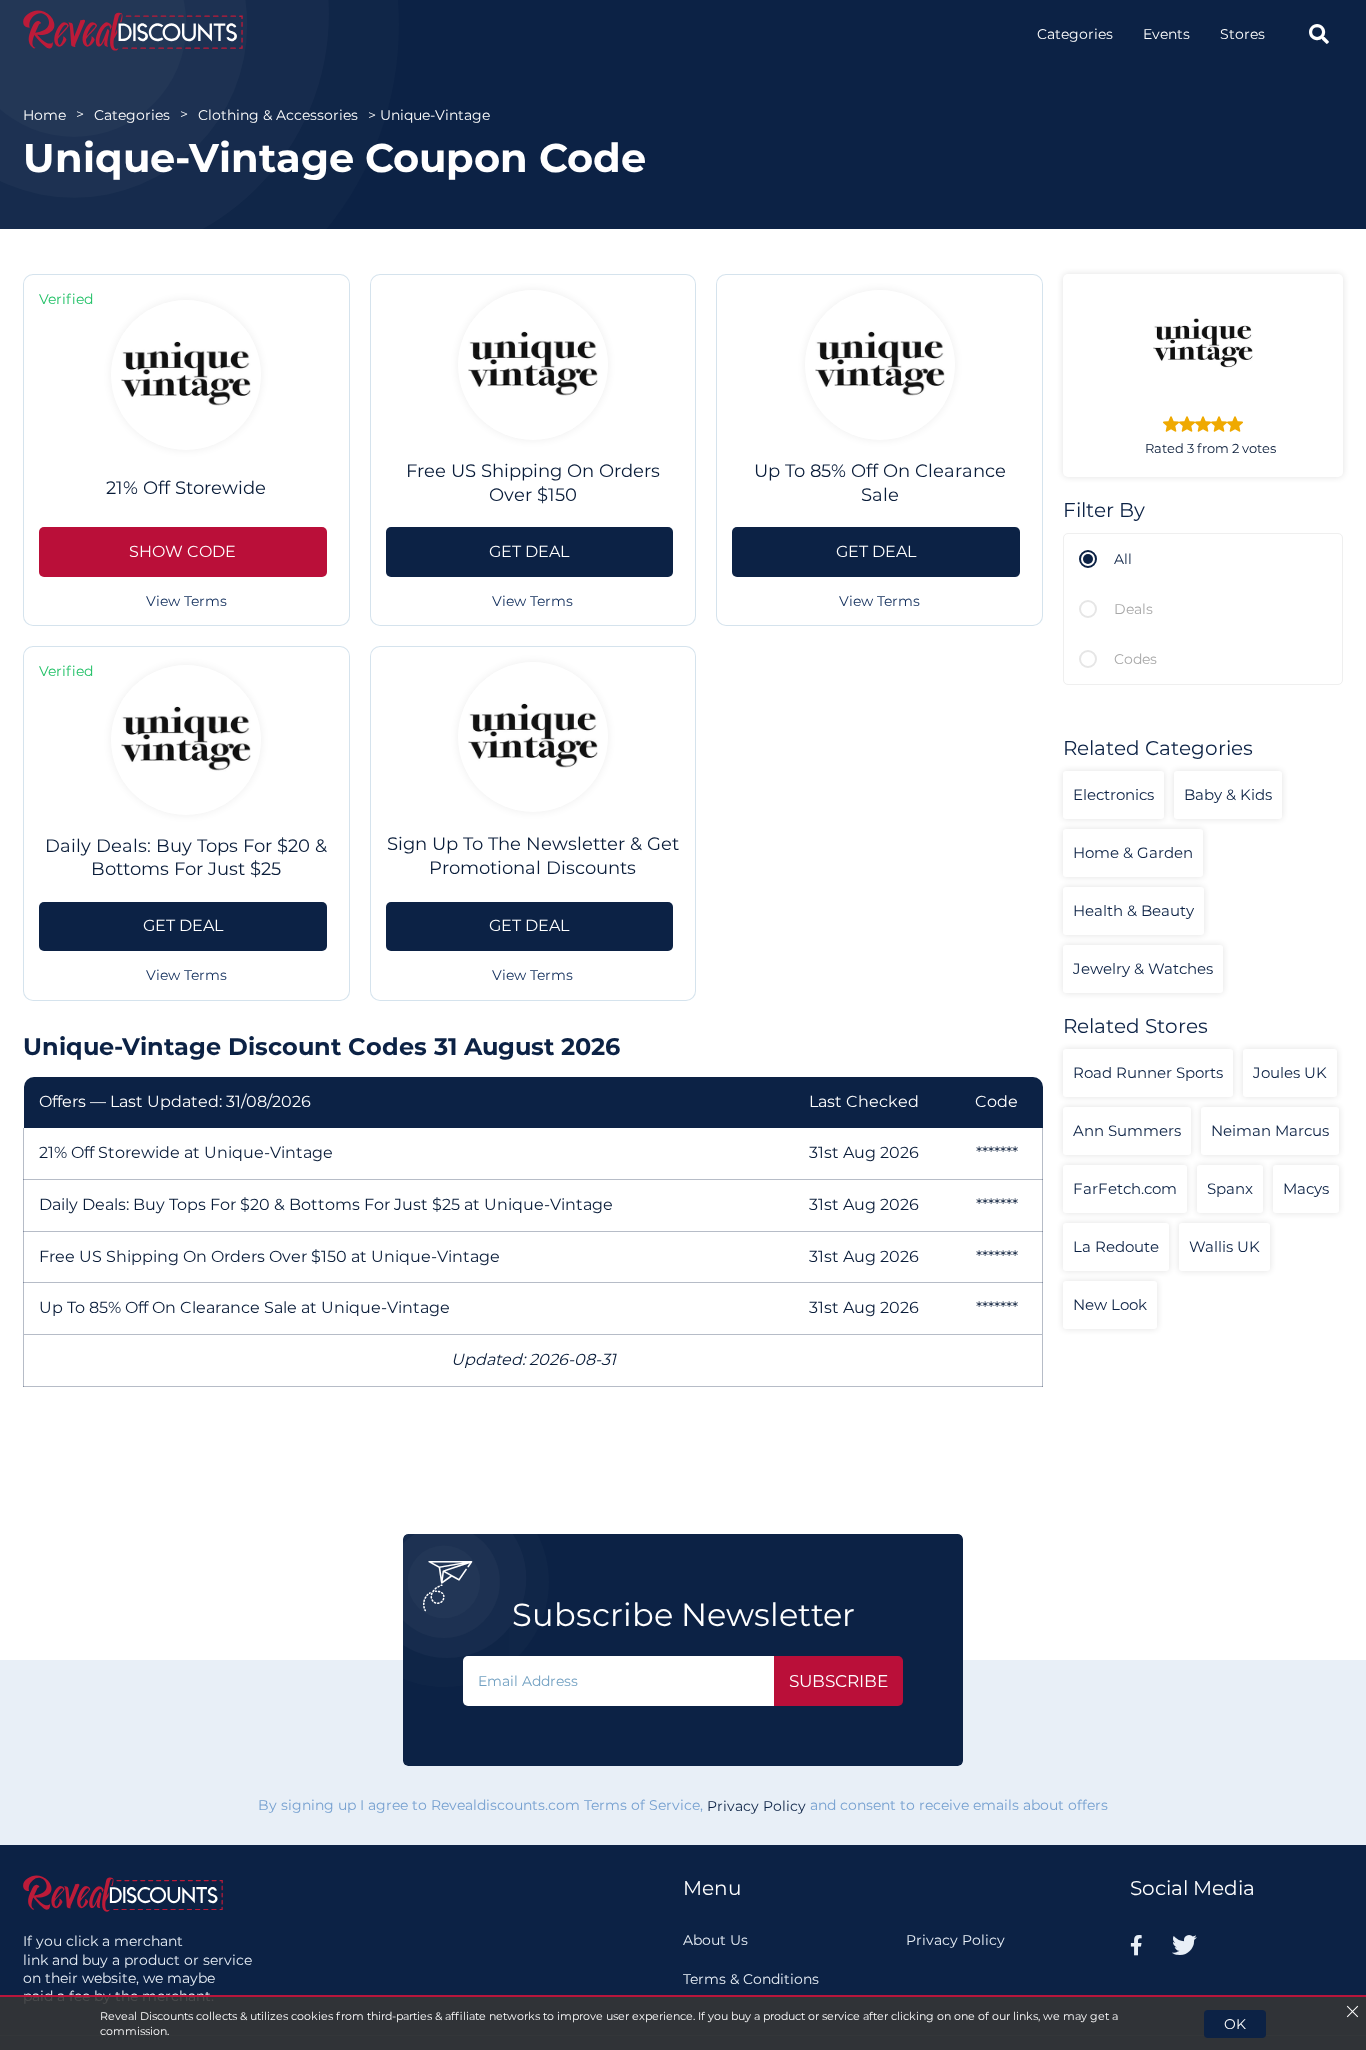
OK (1235, 2024)
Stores (1242, 34)
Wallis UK (1224, 1246)
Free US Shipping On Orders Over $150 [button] (533, 482)
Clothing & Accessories (278, 115)
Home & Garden (1133, 852)
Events (1166, 34)
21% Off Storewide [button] (186, 488)
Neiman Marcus (1270, 1130)
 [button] (1319, 34)
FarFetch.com (1125, 1188)
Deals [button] (1133, 609)
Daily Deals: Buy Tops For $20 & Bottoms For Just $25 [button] (186, 857)
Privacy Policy (756, 1806)
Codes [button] (1135, 659)
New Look (1110, 1304)
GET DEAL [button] (529, 551)
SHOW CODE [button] (182, 551)
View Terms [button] (186, 601)
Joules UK (1290, 1072)
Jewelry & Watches (1143, 968)
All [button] (1123, 559)
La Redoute (1116, 1246)
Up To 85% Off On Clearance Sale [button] (880, 482)
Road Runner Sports (1148, 1072)
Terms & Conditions (751, 1979)
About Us (715, 1940)
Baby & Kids (1228, 794)
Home (44, 115)
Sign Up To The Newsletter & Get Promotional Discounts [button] (533, 855)
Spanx (1230, 1188)
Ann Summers (1127, 1130)
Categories (1075, 34)
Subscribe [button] (838, 1681)
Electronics (1113, 794)
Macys (1306, 1188)
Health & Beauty (1133, 910)
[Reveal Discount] (133, 30)
